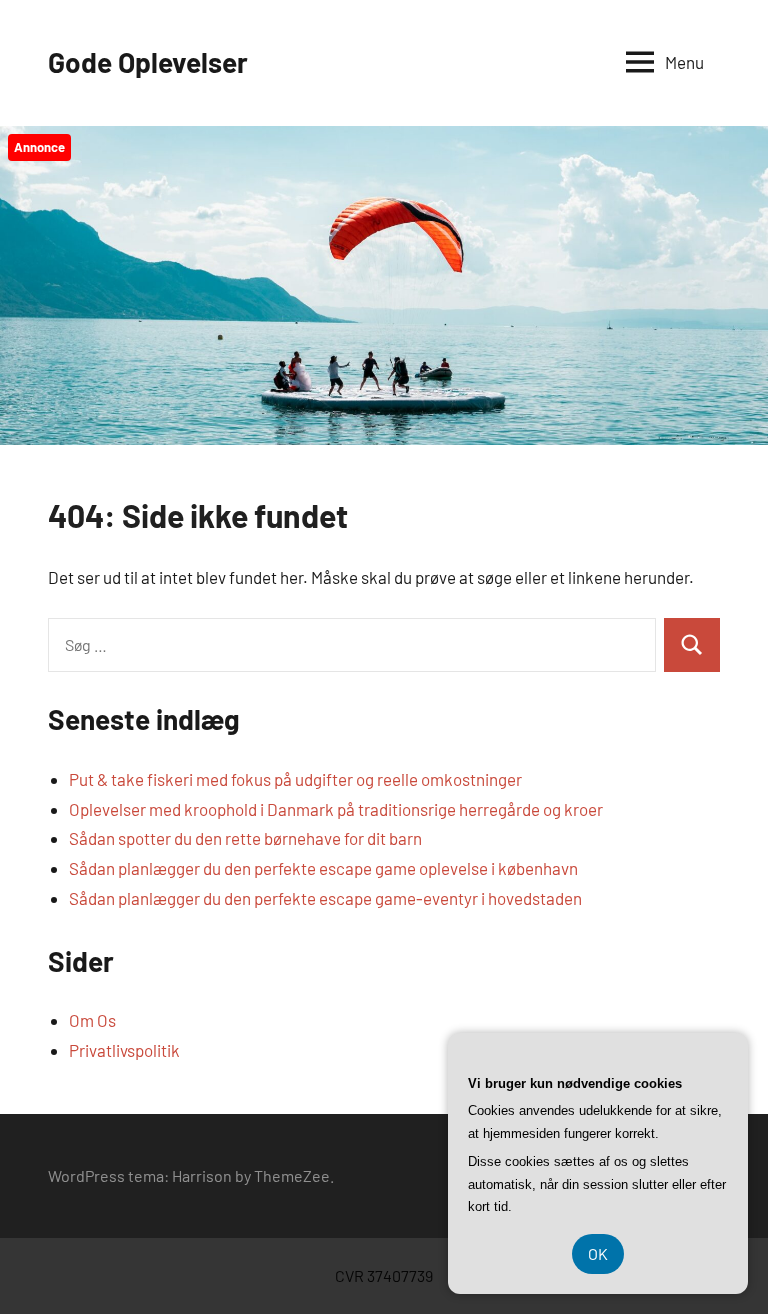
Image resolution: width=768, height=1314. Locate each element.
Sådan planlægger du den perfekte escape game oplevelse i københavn (323, 868)
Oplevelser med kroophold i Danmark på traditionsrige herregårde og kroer (336, 809)
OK (598, 1253)
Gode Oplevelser (148, 62)
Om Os (92, 1020)
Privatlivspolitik (124, 1050)
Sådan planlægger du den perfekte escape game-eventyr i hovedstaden (325, 898)
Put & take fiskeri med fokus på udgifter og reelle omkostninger (295, 779)
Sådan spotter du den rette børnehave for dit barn (245, 838)
